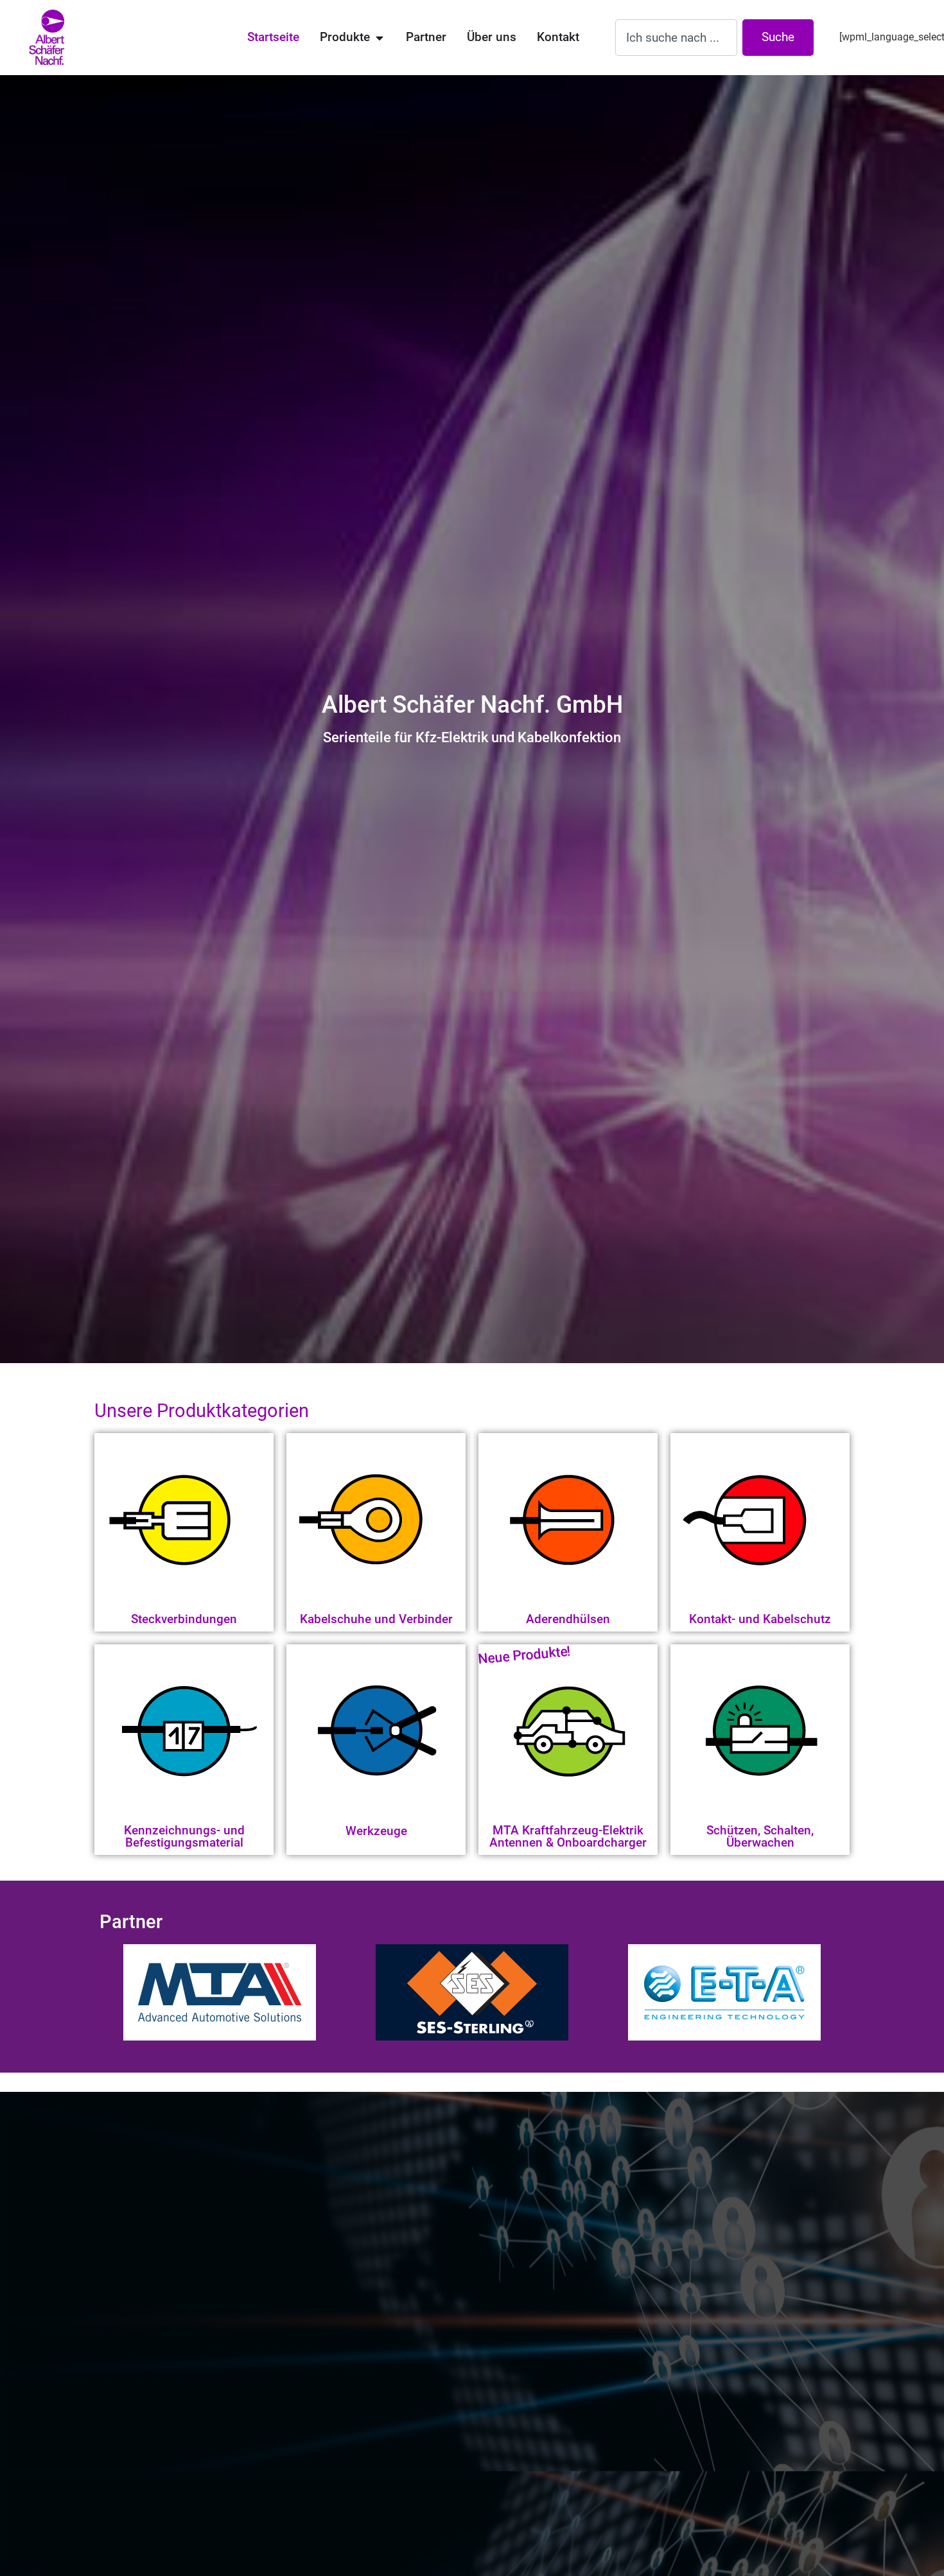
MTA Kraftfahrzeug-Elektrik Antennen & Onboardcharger (568, 1836)
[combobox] (676, 38)
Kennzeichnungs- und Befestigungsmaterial (184, 1836)
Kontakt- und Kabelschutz (760, 1619)
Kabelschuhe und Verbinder (376, 1619)
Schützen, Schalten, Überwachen (760, 1836)
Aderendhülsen (568, 1619)
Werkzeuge (376, 1831)
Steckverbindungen (184, 1619)
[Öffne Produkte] (379, 38)
